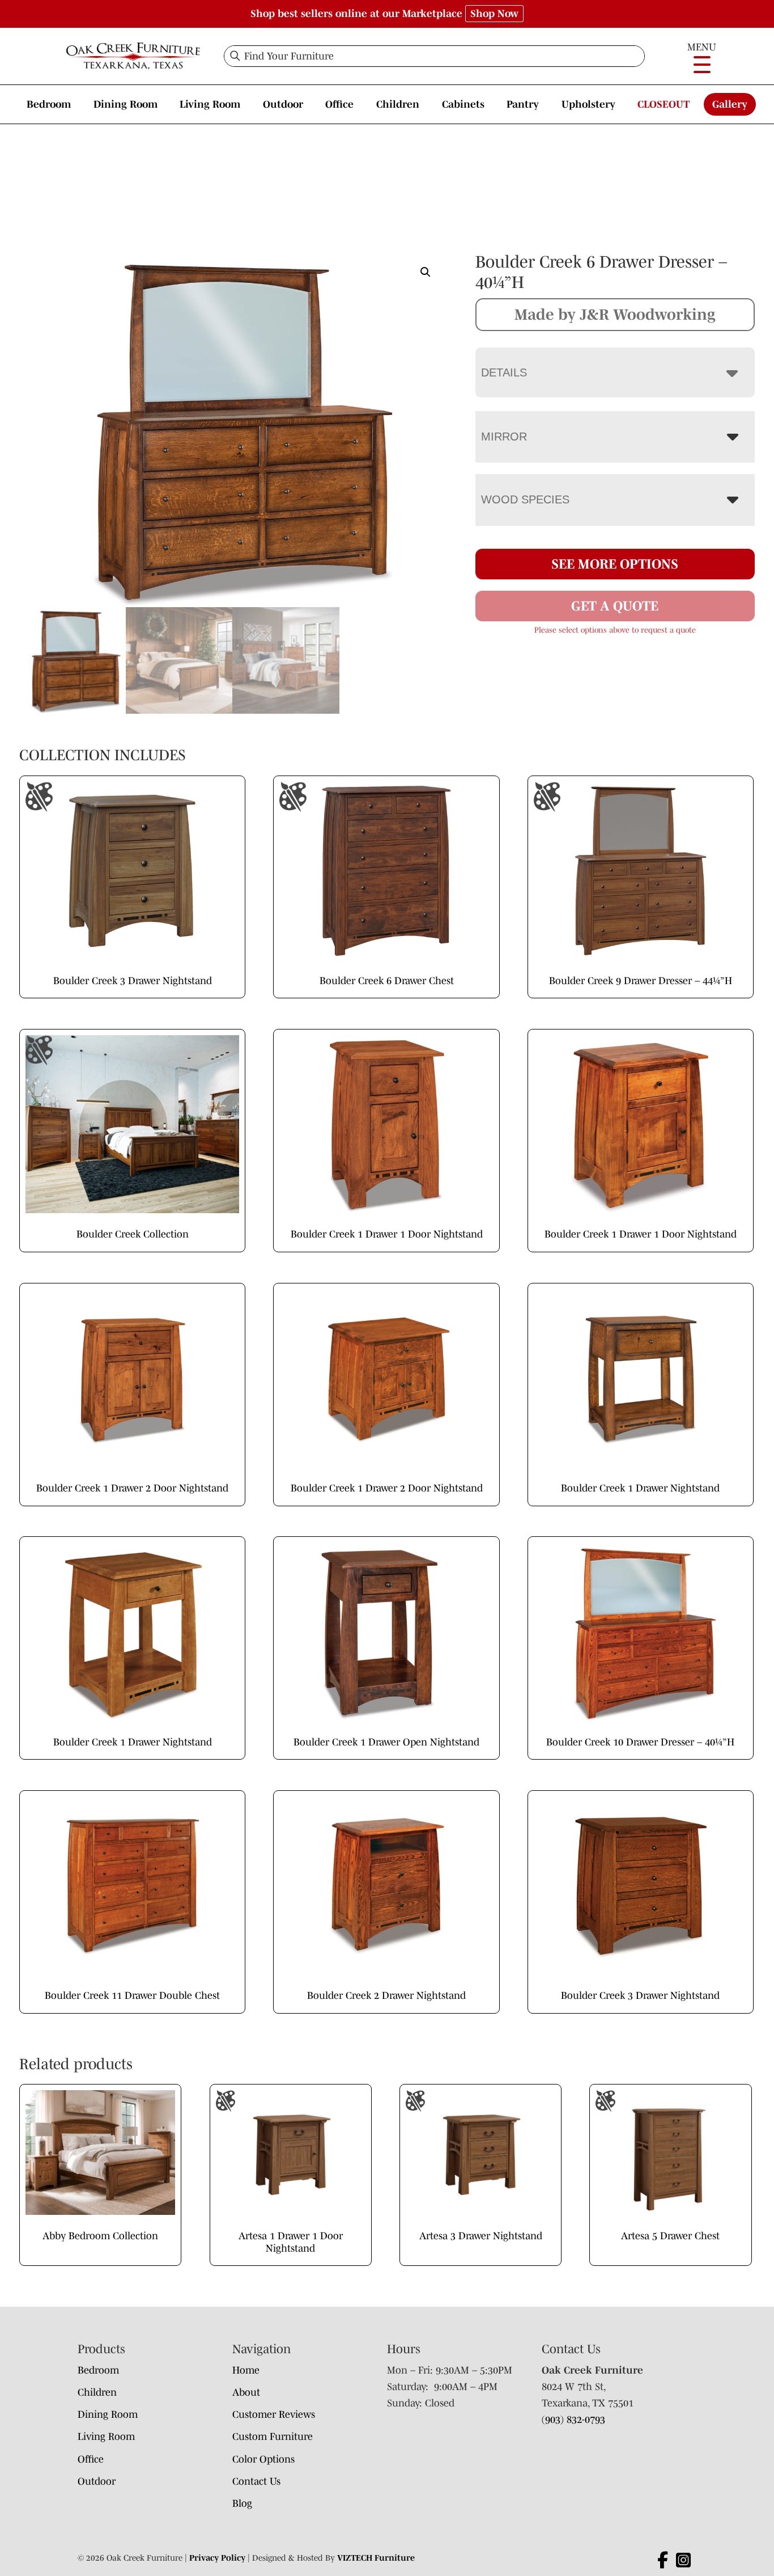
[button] (426, 272)
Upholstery (588, 104)
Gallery (730, 104)
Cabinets (463, 104)
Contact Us (256, 2481)
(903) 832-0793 (573, 2420)
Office (339, 104)
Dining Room (126, 104)
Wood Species (525, 499)
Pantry (523, 104)
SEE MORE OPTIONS (615, 564)
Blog (242, 2503)
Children (398, 104)
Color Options (263, 2459)
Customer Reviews (274, 2414)
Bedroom (49, 104)
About (246, 2392)
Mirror (504, 437)
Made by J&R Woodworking (615, 314)
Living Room (210, 104)
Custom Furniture (273, 2437)
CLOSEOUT (664, 104)
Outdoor (283, 104)
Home (246, 2370)
